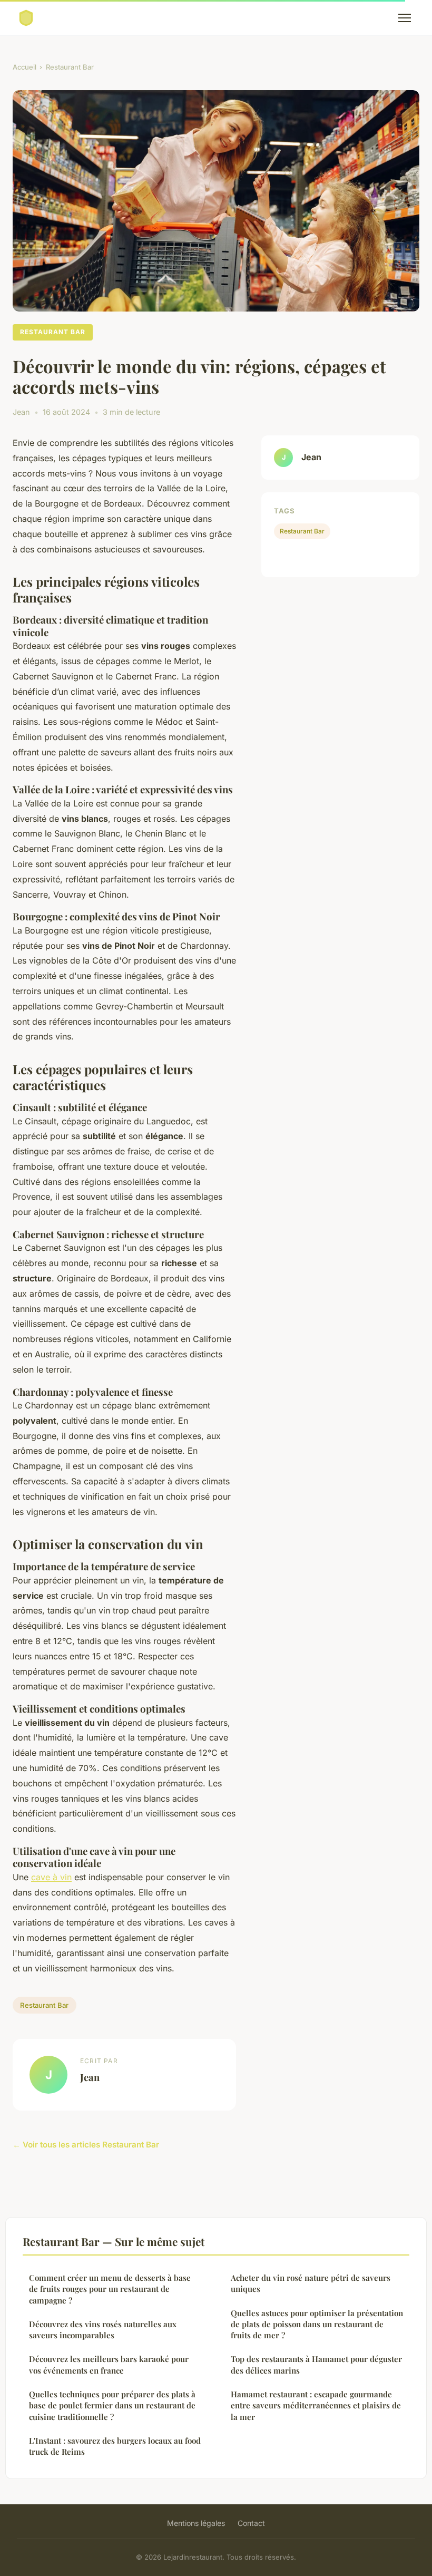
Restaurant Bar (70, 67)
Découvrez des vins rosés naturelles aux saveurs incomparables (103, 2330)
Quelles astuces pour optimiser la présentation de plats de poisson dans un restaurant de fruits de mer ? (317, 2324)
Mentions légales (196, 2523)
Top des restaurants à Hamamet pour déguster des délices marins (316, 2364)
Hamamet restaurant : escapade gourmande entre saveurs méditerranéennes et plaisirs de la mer (316, 2405)
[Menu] (405, 18)
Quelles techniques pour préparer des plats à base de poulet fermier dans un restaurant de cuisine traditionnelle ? (112, 2405)
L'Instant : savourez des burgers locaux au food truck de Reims (115, 2446)
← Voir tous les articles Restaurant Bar (86, 2145)
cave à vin (51, 1877)
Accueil (24, 67)
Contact (251, 2523)
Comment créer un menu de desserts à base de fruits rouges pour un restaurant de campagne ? (110, 2289)
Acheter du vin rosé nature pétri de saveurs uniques (311, 2283)
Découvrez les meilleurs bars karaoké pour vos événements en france (109, 2364)
